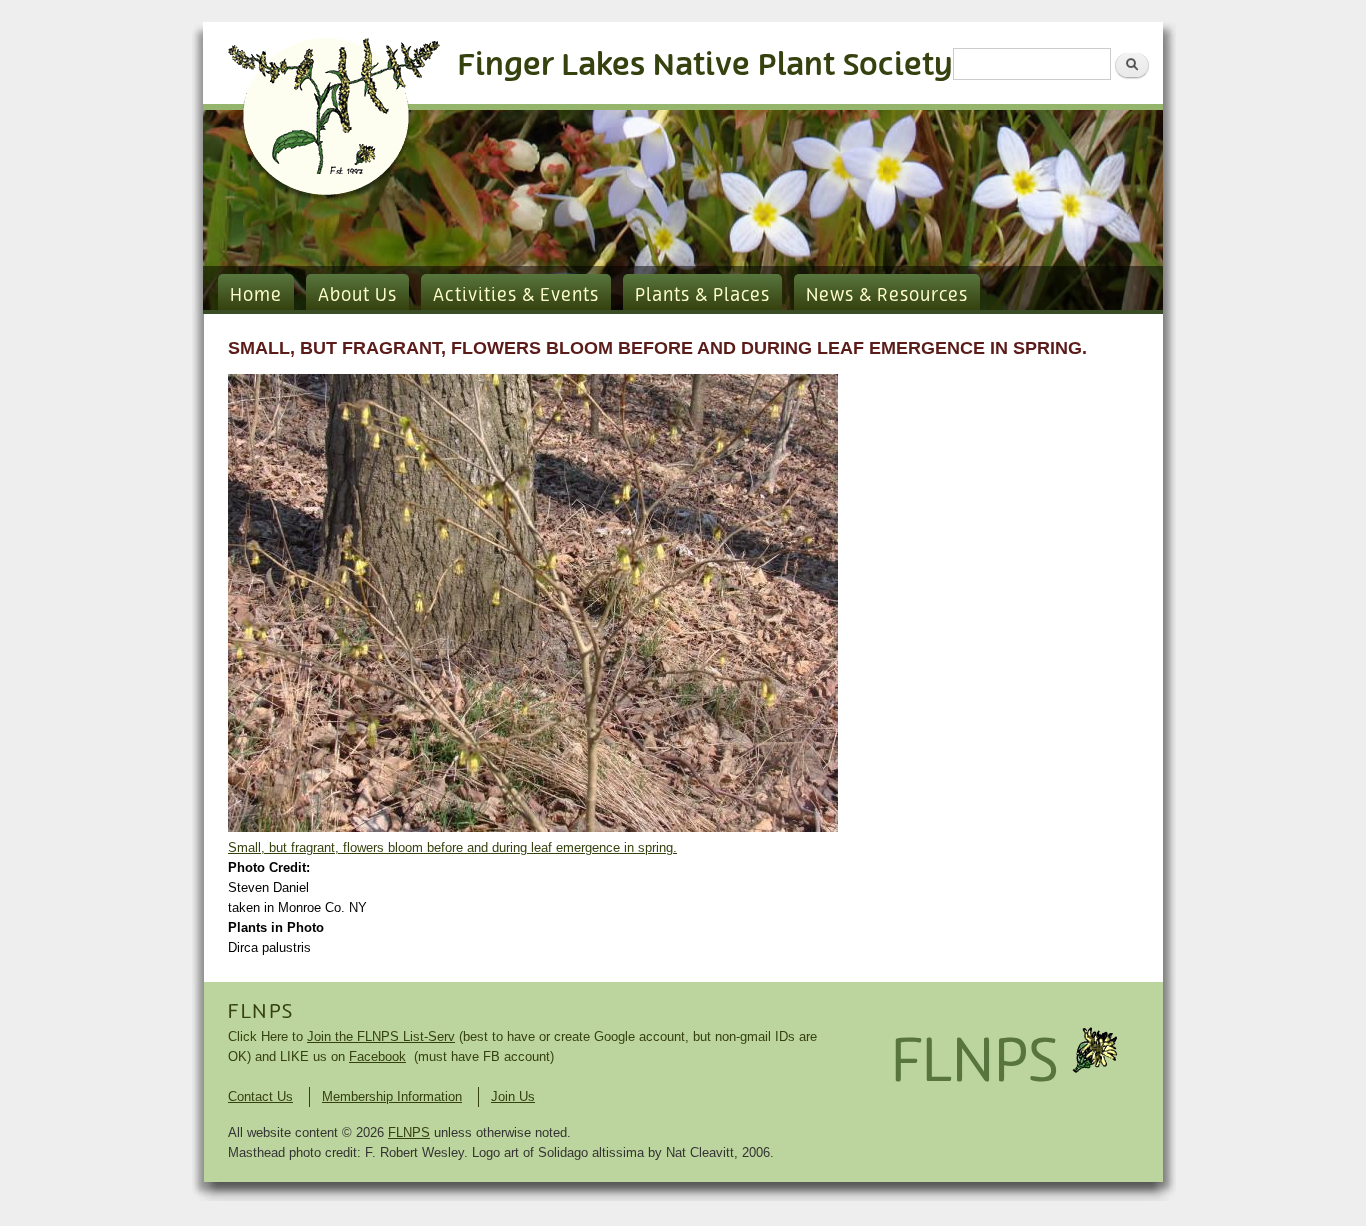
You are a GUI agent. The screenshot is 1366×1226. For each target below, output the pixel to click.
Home (256, 296)
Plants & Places (702, 296)
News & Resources (887, 296)
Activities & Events (516, 296)
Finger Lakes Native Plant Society (705, 65)
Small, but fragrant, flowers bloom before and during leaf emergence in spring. (452, 847)
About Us (357, 296)
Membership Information (392, 1096)
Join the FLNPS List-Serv (381, 1036)
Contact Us (260, 1096)
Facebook (377, 1056)
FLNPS (261, 1012)
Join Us (513, 1096)
